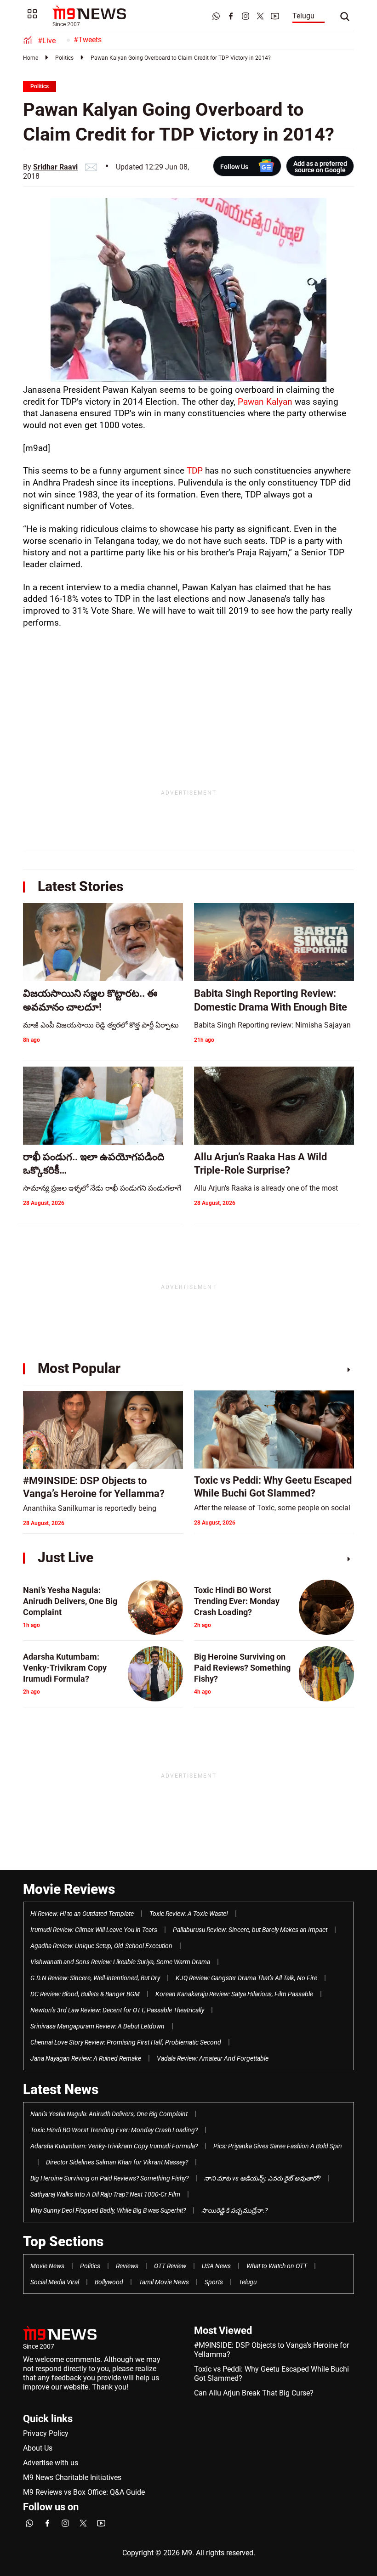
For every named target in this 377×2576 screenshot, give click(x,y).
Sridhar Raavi (55, 167)
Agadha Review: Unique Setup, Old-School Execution (101, 1946)
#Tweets (88, 40)
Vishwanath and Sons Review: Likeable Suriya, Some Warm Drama (120, 1962)
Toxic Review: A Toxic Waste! (189, 1914)
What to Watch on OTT (277, 2266)
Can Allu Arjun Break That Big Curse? (254, 2393)
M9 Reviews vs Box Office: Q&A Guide (84, 2492)
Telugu (303, 16)
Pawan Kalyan (265, 402)
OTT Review (170, 2266)
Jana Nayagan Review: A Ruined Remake (86, 2058)
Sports (214, 2282)
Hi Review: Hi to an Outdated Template (82, 1914)
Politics (64, 58)
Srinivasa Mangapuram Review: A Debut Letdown (97, 2026)
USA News (216, 2266)
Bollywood (109, 2282)
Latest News (61, 2089)
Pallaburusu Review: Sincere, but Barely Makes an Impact (250, 1930)
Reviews (127, 2266)
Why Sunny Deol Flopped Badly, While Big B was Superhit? (108, 2210)
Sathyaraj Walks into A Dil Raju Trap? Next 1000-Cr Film (105, 2194)
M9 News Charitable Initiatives (72, 2477)
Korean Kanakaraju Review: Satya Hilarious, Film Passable (234, 1994)
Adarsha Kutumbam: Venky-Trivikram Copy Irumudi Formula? (114, 2146)
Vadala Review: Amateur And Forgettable (213, 2058)
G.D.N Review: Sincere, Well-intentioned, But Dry (95, 1978)
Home (31, 58)
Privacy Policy (46, 2433)
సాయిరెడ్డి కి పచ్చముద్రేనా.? (234, 2210)
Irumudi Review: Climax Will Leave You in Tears (94, 1930)
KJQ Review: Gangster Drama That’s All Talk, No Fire (246, 1978)
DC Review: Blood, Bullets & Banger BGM (85, 1994)
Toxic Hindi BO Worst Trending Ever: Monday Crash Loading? (114, 2130)
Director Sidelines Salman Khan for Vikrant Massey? (117, 2162)
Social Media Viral (55, 2282)
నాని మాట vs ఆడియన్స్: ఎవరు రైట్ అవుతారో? (262, 2178)
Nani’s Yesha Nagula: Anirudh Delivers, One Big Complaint (109, 2114)
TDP (195, 471)
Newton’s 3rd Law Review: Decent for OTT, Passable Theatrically (117, 2010)
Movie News (47, 2266)
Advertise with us (51, 2463)
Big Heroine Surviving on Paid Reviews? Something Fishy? (109, 2178)
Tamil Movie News (164, 2282)
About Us (38, 2448)
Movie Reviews (69, 1889)
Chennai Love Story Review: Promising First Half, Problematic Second (126, 2042)
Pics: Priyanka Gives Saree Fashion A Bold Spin (278, 2146)
